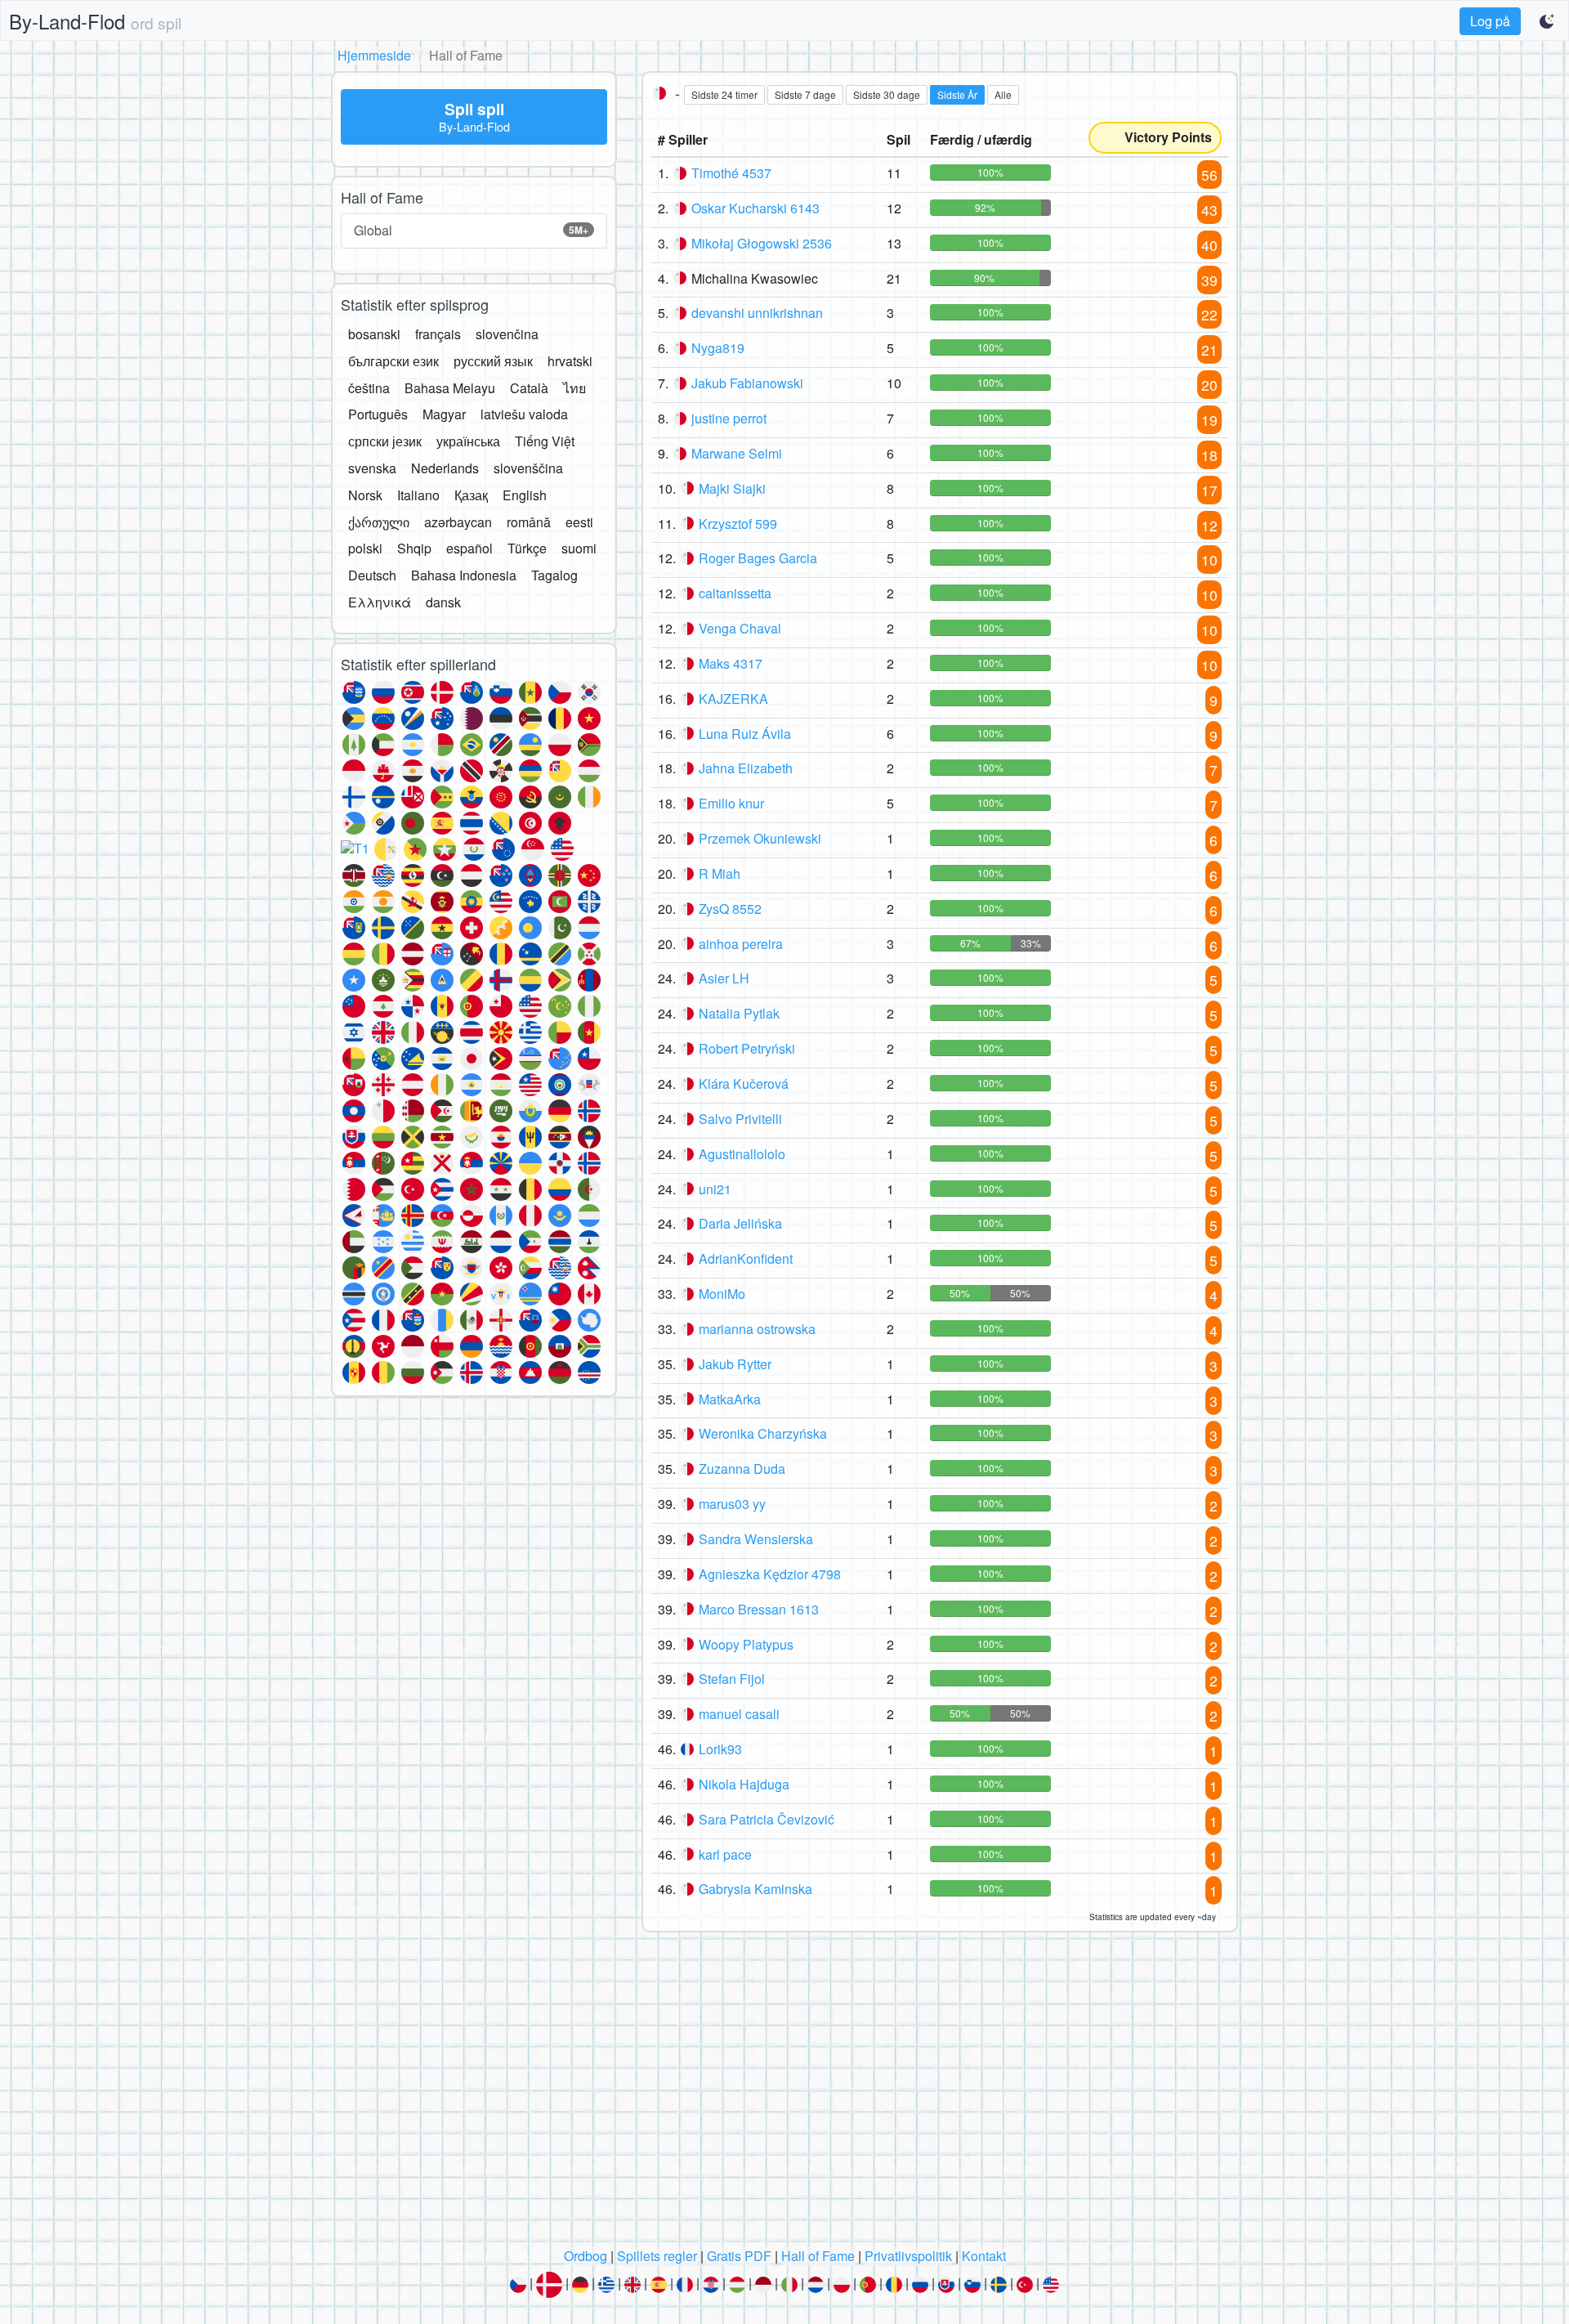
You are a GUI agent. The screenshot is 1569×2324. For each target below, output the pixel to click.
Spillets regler (657, 2256)
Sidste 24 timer (724, 94)
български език (393, 361)
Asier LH (724, 978)
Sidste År (957, 94)
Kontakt (984, 2256)
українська (468, 441)
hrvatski (570, 361)
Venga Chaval (740, 628)
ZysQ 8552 (730, 909)
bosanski (374, 334)
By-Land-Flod (95, 21)
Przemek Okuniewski (760, 838)
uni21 (715, 1189)
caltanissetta (735, 593)
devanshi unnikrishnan (757, 313)
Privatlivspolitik (908, 2256)
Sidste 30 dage (887, 94)
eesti (579, 522)
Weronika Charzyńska (763, 1433)
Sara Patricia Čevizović (767, 1819)
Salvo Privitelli (740, 1119)
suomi (579, 548)
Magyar (444, 414)
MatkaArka (730, 1399)
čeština (369, 388)
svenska (372, 468)
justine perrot (729, 418)
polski (365, 548)
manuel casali (739, 1714)
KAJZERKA (733, 699)
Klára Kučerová (744, 1084)
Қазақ (471, 495)
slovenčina (507, 334)
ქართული (379, 522)
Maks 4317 (731, 663)
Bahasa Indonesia (464, 575)
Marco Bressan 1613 (759, 1609)
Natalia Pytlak (739, 1013)
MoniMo (722, 1294)
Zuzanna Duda (742, 1469)
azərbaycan (458, 522)
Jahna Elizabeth (746, 768)
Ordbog (586, 2256)
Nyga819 (718, 348)
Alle (1003, 94)
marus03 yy (732, 1504)
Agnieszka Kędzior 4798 (770, 1574)
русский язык (493, 361)
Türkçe (527, 548)
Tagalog (554, 575)
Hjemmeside (374, 55)
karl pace (725, 1854)
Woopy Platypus (746, 1644)
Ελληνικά (380, 602)
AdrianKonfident (746, 1258)
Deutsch (372, 575)
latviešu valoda (524, 414)
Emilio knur (731, 803)
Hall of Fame (818, 2256)
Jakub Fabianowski (747, 383)
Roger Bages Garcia (758, 558)
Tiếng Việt (545, 441)
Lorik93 (720, 1749)
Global (471, 230)
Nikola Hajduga (744, 1784)
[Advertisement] (784, 2094)
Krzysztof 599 (738, 524)
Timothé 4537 (731, 173)
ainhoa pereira (741, 944)
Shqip (414, 548)
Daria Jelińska (740, 1223)
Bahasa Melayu (450, 388)
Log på (1490, 21)
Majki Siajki (732, 488)
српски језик (385, 441)
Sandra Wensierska (756, 1539)
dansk (443, 602)
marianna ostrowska (757, 1329)
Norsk (365, 495)
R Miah (720, 873)
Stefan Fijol (732, 1679)
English (525, 495)
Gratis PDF (739, 2256)
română (529, 522)
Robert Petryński (747, 1048)
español (469, 548)
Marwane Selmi (737, 453)
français (438, 334)
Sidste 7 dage (805, 94)
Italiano (418, 495)
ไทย (574, 388)
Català (529, 388)
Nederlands (445, 468)
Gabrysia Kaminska (755, 1889)
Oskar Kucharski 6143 (755, 208)
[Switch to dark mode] (1548, 21)
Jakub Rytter (735, 1364)
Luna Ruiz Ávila (745, 734)
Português (378, 414)
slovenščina (528, 468)
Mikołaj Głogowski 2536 (762, 243)
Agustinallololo (742, 1154)
